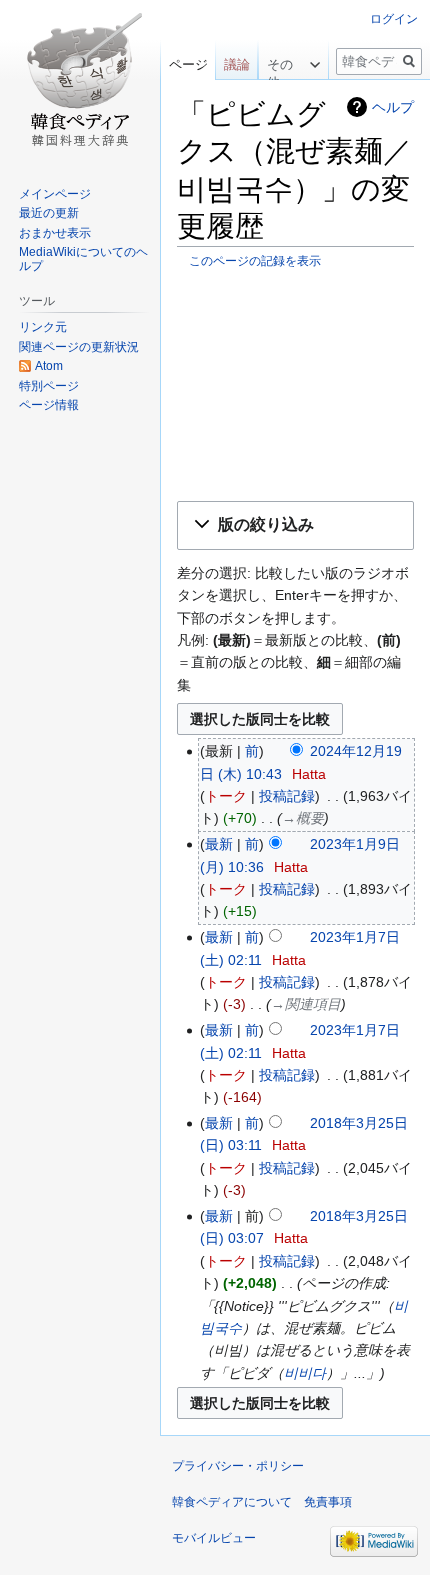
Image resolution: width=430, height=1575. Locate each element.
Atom (49, 366)
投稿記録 (287, 796)
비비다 (305, 1373)
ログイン (394, 19)
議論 (237, 64)
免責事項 (328, 1502)
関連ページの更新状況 (79, 347)
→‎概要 (303, 818)
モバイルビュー (214, 1538)
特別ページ (49, 386)
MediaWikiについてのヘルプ (83, 259)
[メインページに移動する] (80, 80)
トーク (226, 796)
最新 (219, 844)
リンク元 (43, 327)
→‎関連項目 (306, 1004)
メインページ (55, 194)
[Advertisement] (295, 384)
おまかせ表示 (55, 233)
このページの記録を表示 (255, 260)
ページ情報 (49, 405)
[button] (295, 525)
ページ (188, 64)
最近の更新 (49, 213)
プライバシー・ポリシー (238, 1466)
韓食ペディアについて (232, 1502)
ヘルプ (393, 107)
